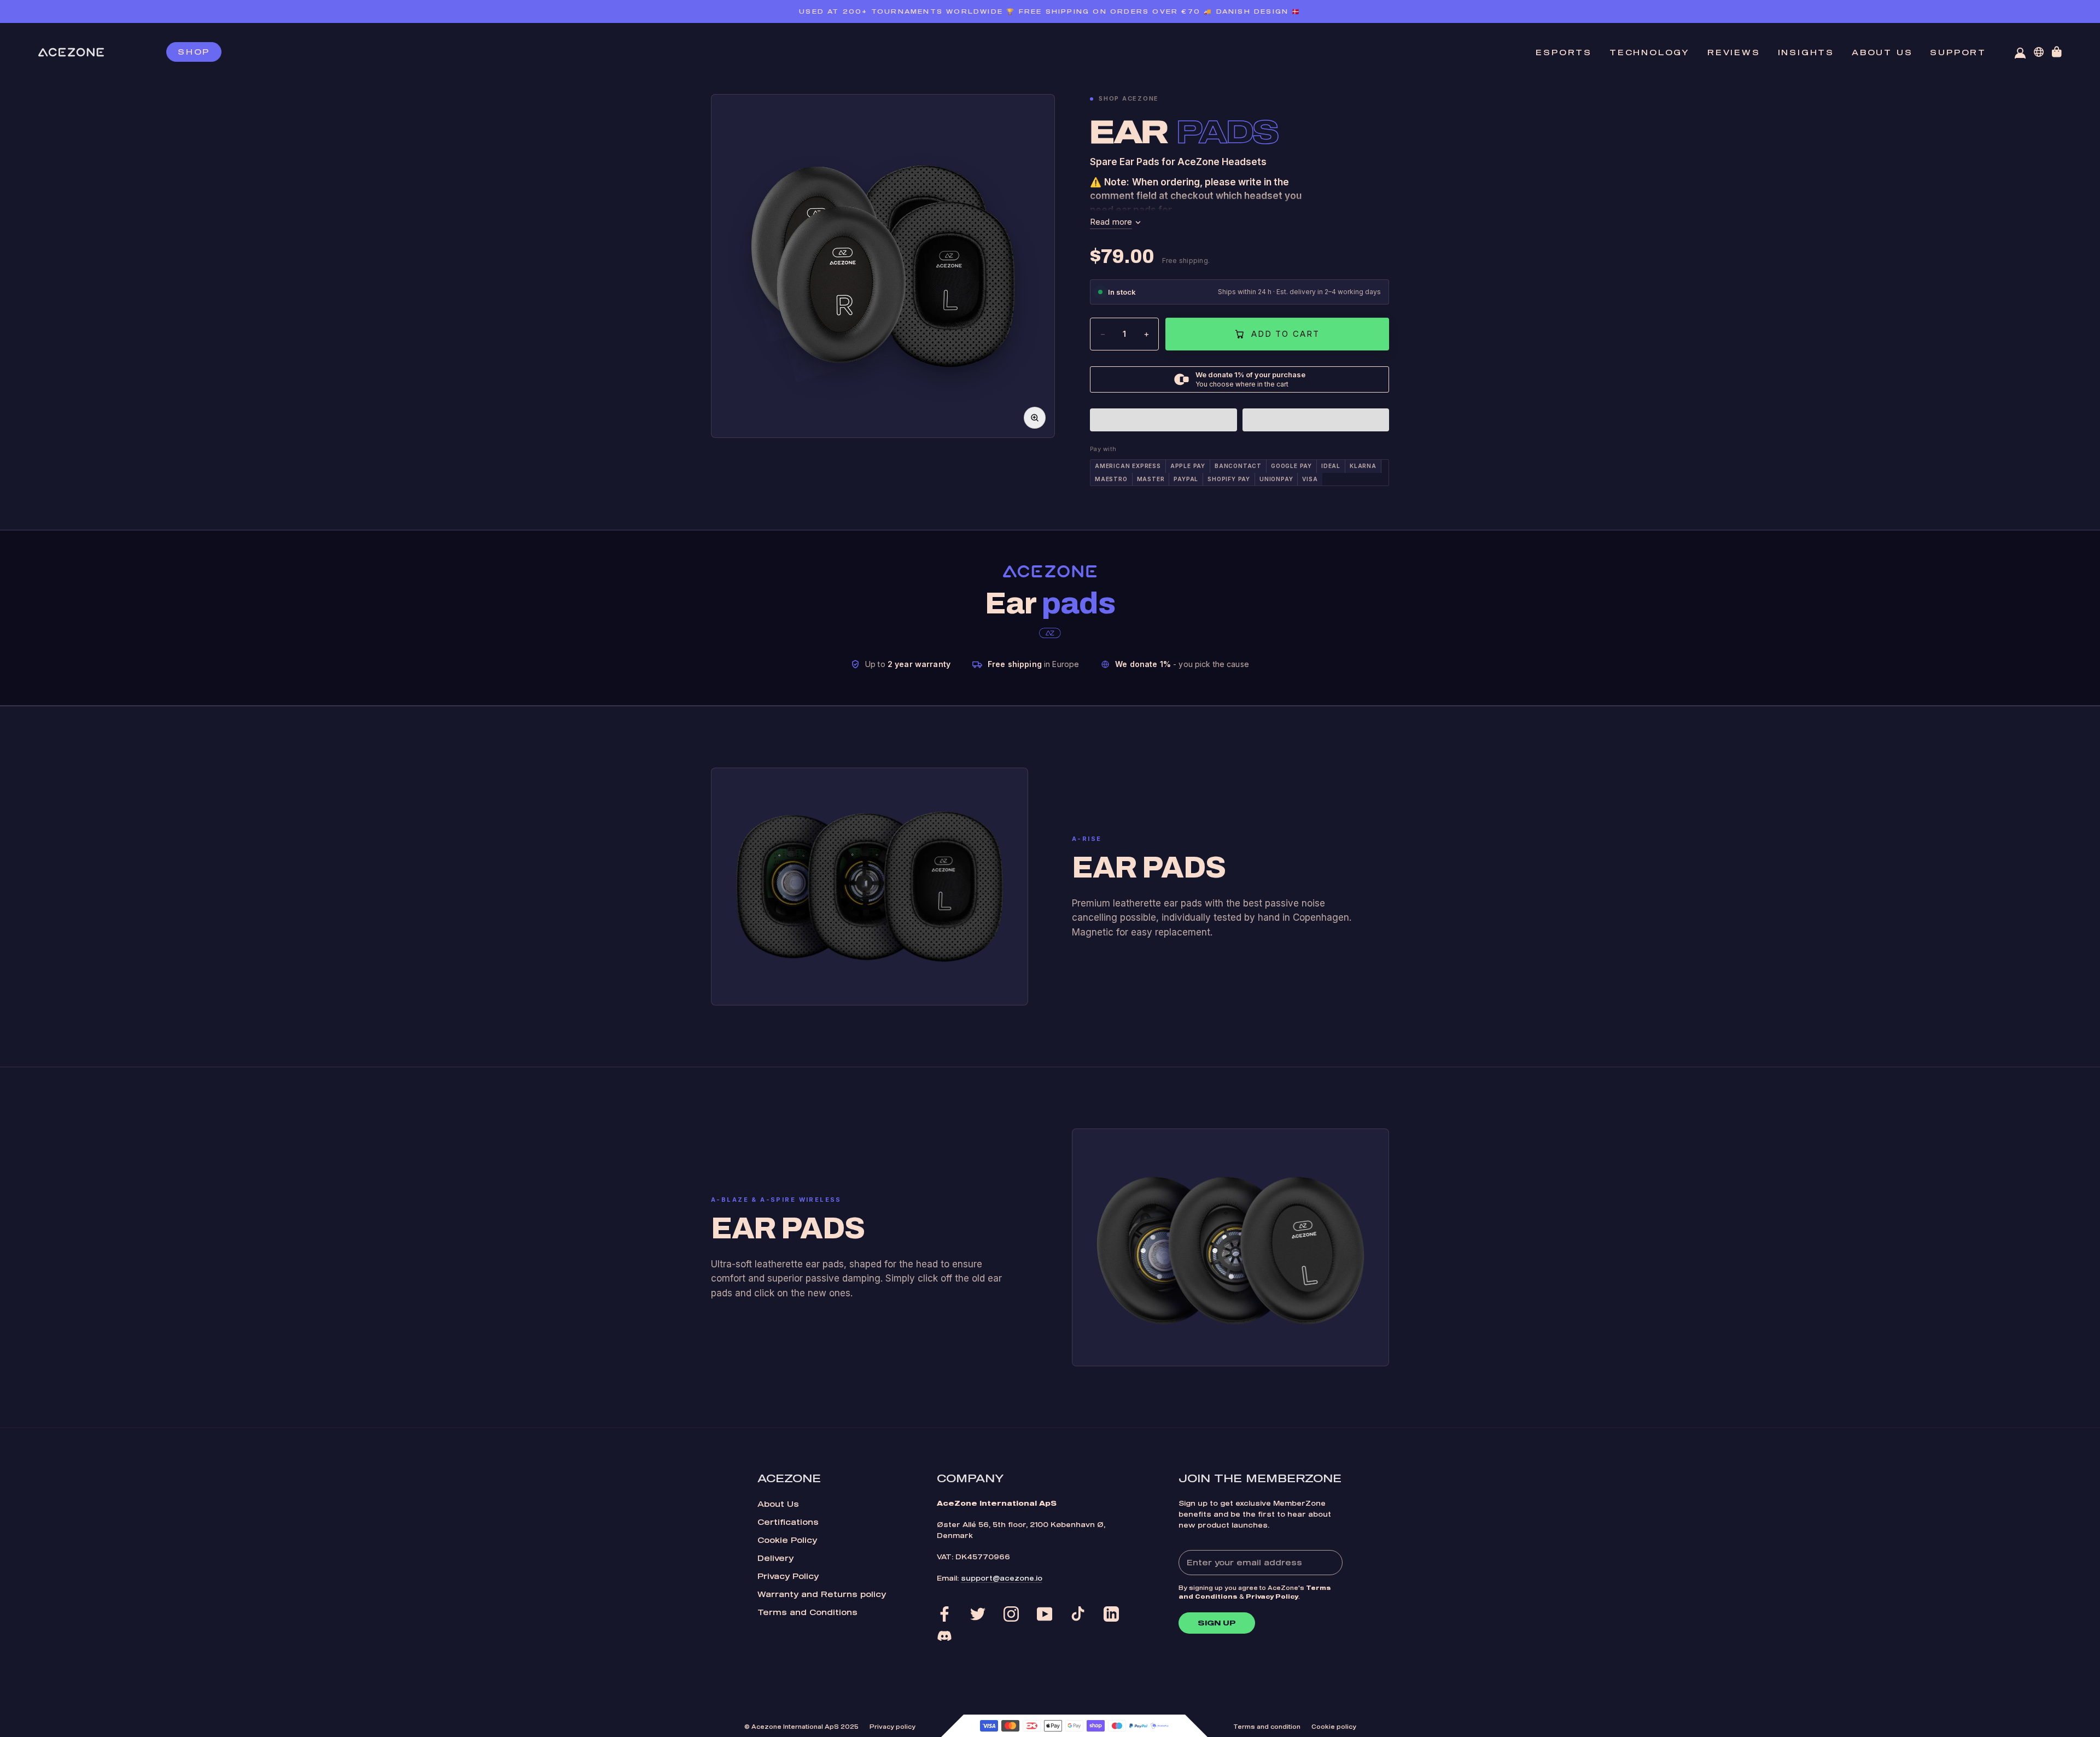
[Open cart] (2057, 52)
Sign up (1217, 1623)
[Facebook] (944, 1614)
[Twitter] (978, 1614)
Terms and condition (1267, 1727)
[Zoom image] (1035, 418)
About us (1882, 52)
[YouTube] (1045, 1614)
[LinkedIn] (1111, 1614)
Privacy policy (892, 1727)
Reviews (1734, 52)
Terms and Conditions (807, 1612)
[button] (1163, 420)
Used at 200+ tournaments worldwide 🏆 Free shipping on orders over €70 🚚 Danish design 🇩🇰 (1050, 11)
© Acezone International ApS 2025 (801, 1727)
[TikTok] (1078, 1614)
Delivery (775, 1558)
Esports (1564, 52)
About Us (778, 1504)
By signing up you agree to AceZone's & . (1255, 1592)
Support (1958, 52)
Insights (1806, 52)
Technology (1650, 52)
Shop (194, 52)
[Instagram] (1011, 1614)
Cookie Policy (787, 1540)
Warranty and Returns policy (822, 1594)
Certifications (788, 1522)
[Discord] (944, 1636)
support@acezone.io (1002, 1578)
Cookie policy (1334, 1727)
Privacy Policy (788, 1576)
